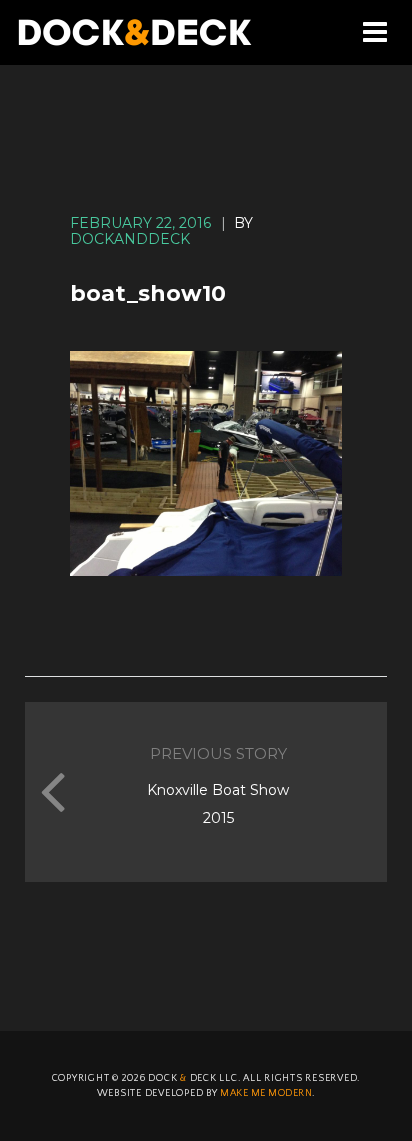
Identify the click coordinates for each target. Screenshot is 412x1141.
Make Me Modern (266, 1093)
